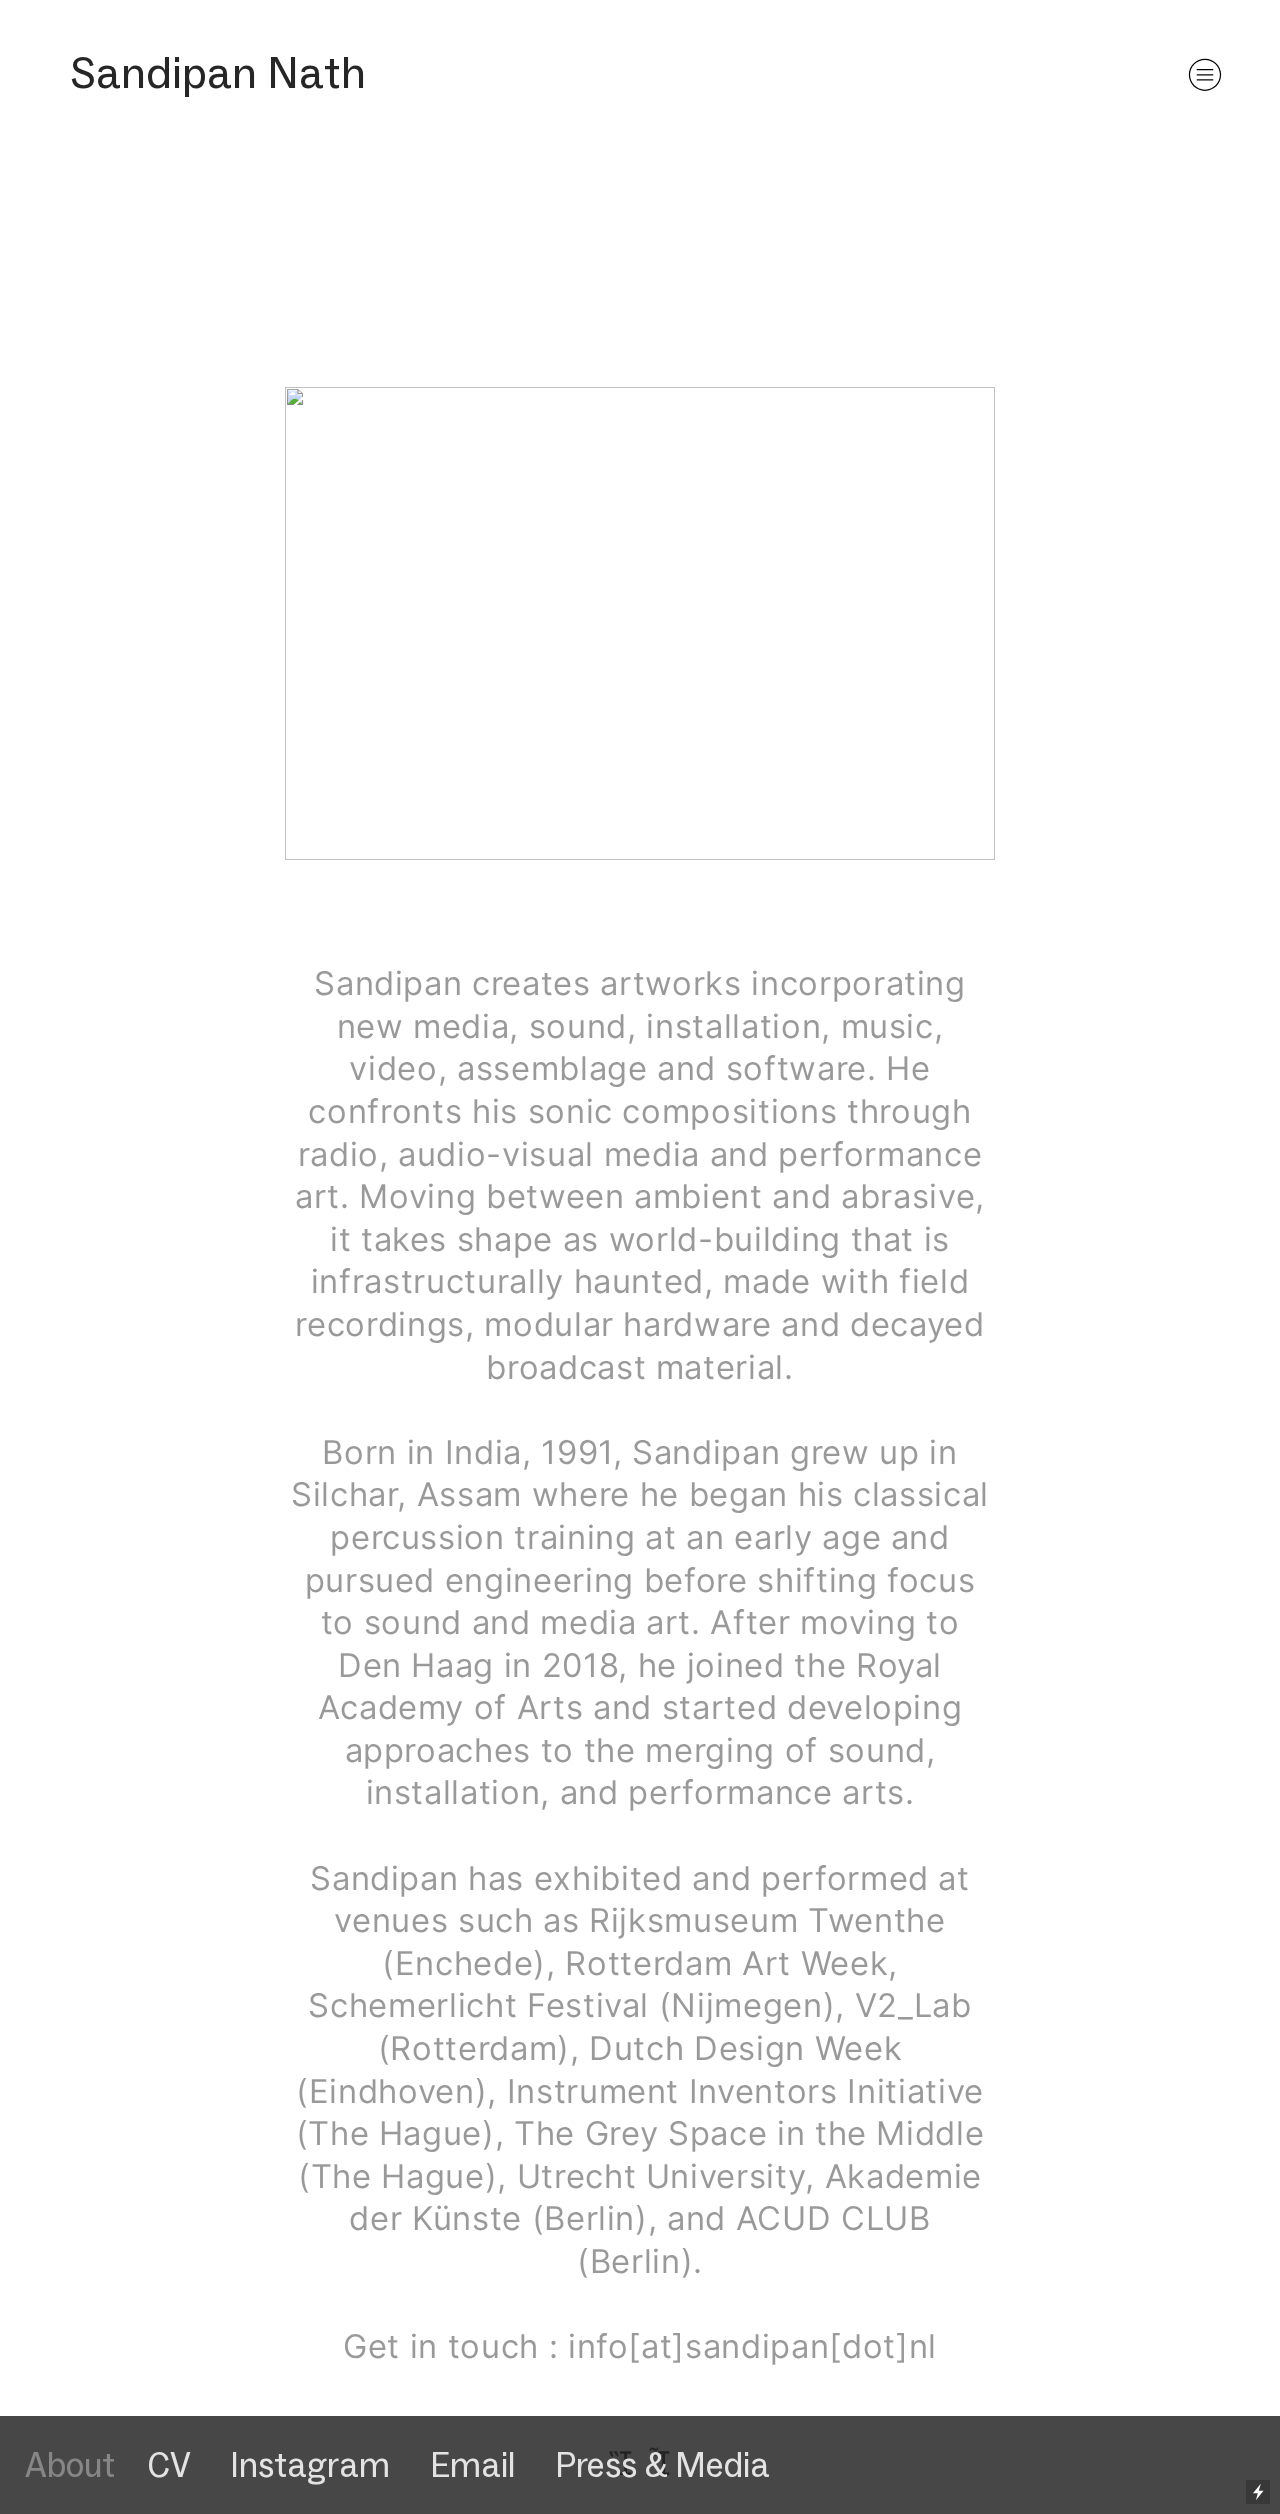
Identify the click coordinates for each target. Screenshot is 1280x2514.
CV (172, 2465)
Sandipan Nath (218, 72)
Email (472, 2465)
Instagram (310, 2465)
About (70, 2465)
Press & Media (662, 2465)
